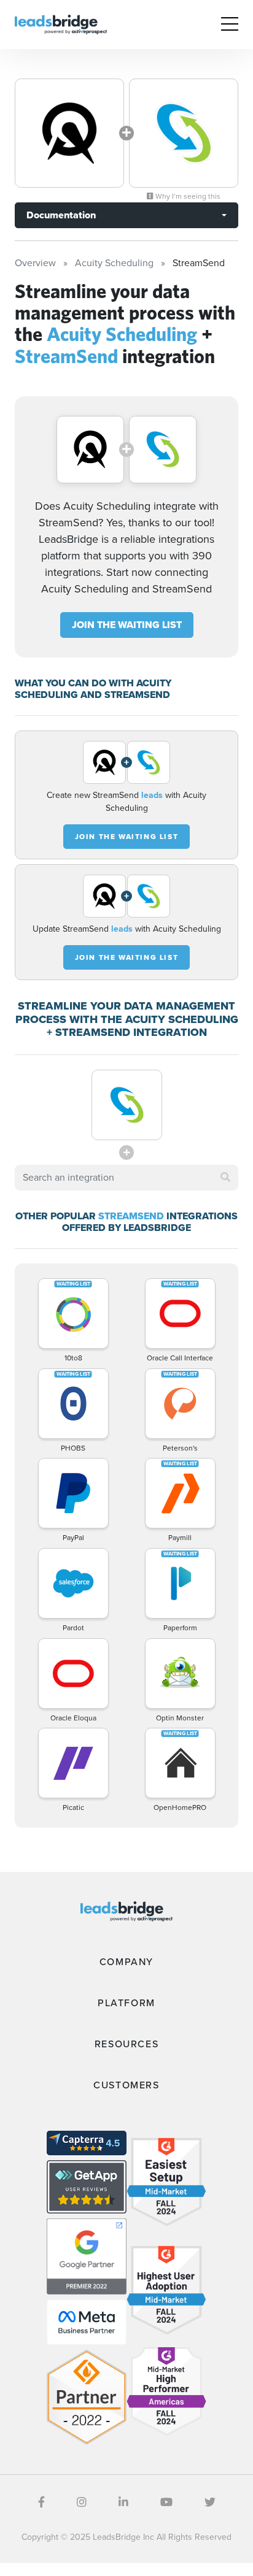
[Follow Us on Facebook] (41, 2502)
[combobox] (126, 1178)
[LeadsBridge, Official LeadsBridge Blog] (61, 24)
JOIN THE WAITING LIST (127, 625)
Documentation (61, 215)
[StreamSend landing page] (184, 133)
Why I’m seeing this (187, 196)
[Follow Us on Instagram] (82, 2502)
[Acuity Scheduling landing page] (69, 133)
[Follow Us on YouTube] (166, 2502)
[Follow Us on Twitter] (210, 2502)
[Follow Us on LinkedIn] (123, 2502)
